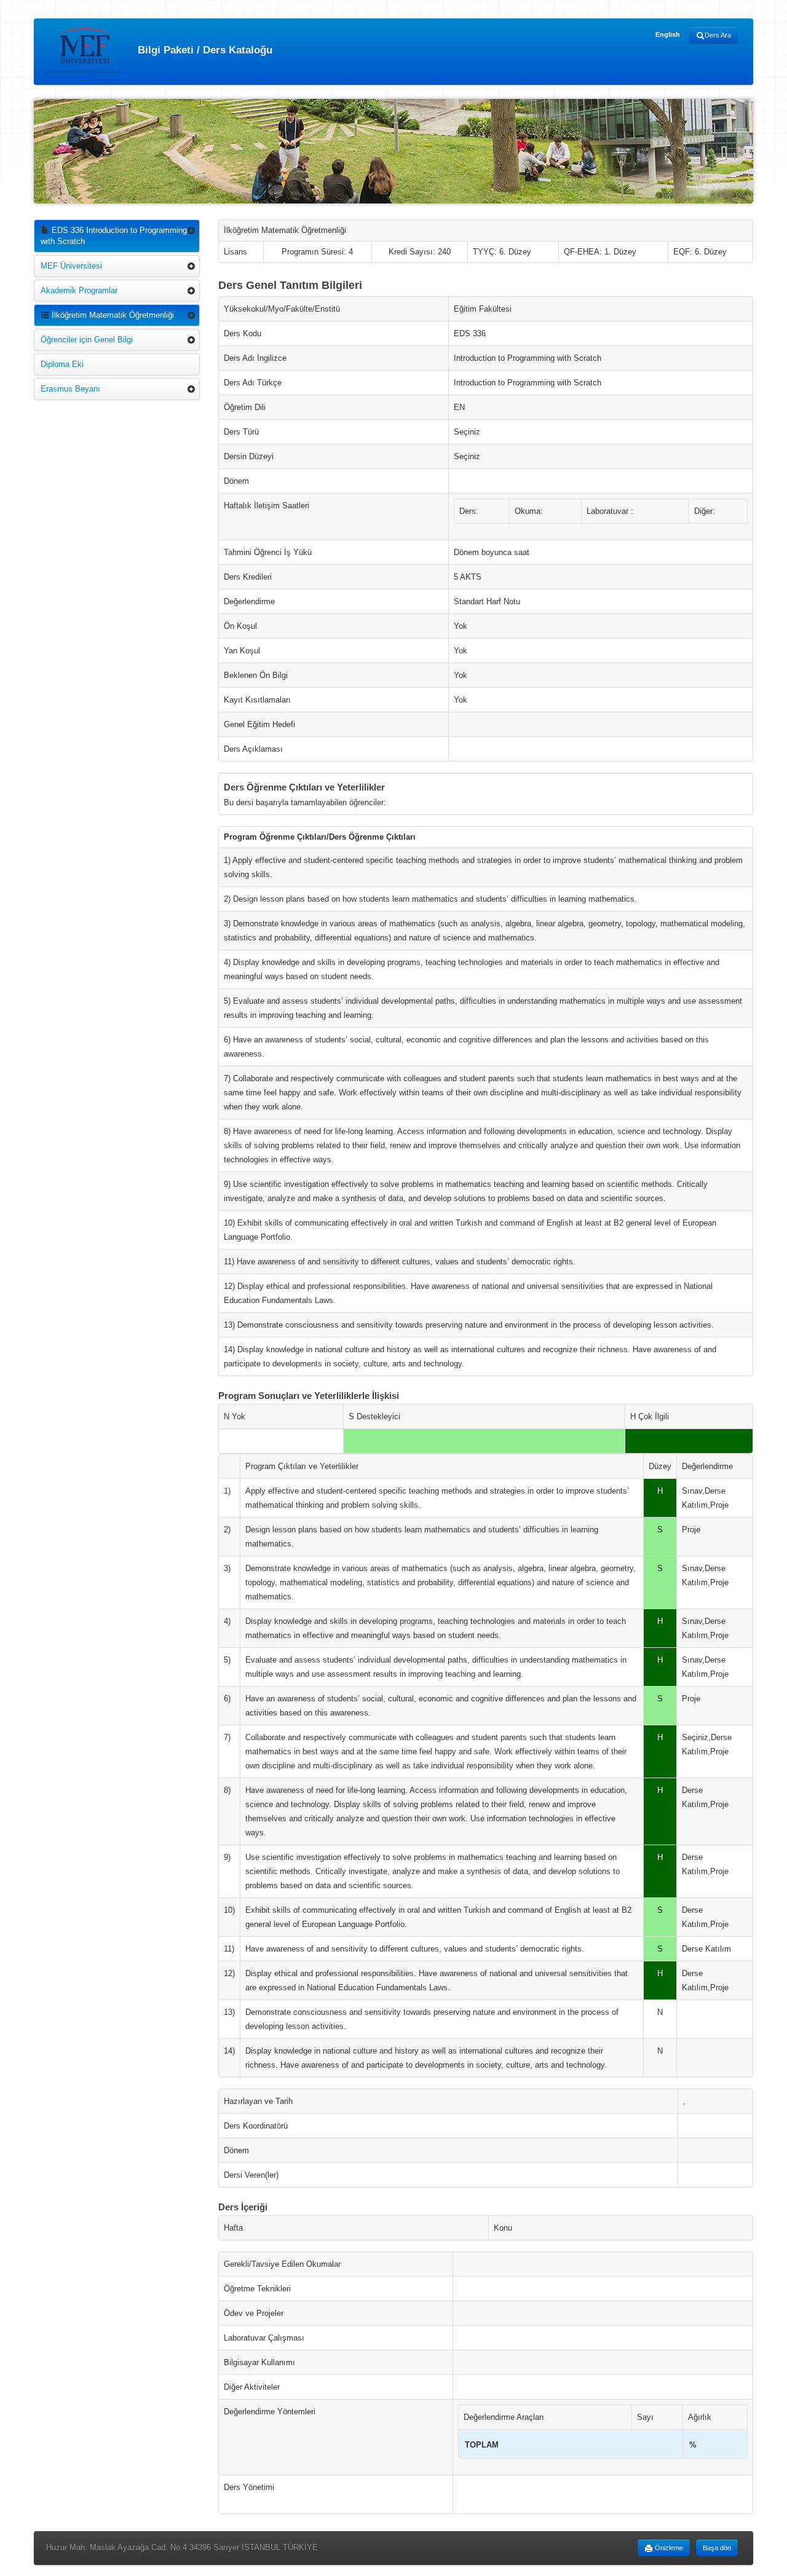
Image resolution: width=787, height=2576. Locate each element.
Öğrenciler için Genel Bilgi (87, 340)
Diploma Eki (62, 364)
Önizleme (668, 2548)
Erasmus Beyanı (70, 389)
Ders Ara (718, 35)
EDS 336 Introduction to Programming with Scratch (114, 236)
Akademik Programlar (79, 290)
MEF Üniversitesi (71, 266)
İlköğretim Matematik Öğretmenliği (112, 315)
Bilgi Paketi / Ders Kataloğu (204, 49)
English (668, 34)
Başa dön (717, 2548)
